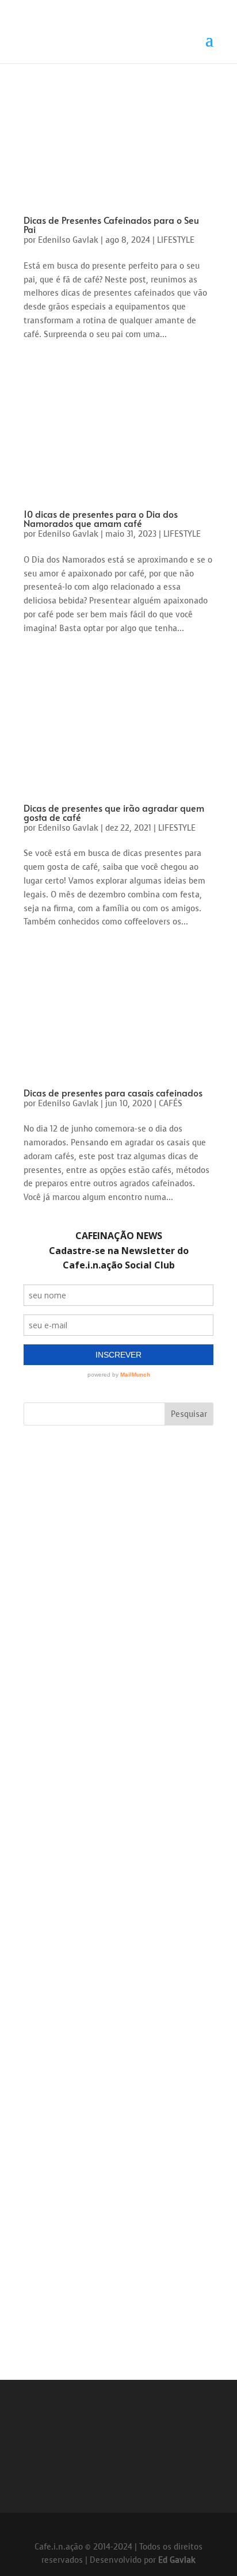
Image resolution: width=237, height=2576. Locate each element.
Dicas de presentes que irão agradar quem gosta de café (114, 812)
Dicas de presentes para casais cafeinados (113, 1092)
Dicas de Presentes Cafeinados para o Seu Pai (111, 224)
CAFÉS (171, 1104)
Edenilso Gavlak (68, 240)
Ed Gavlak (177, 2560)
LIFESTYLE (176, 240)
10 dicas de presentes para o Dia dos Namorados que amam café (101, 518)
